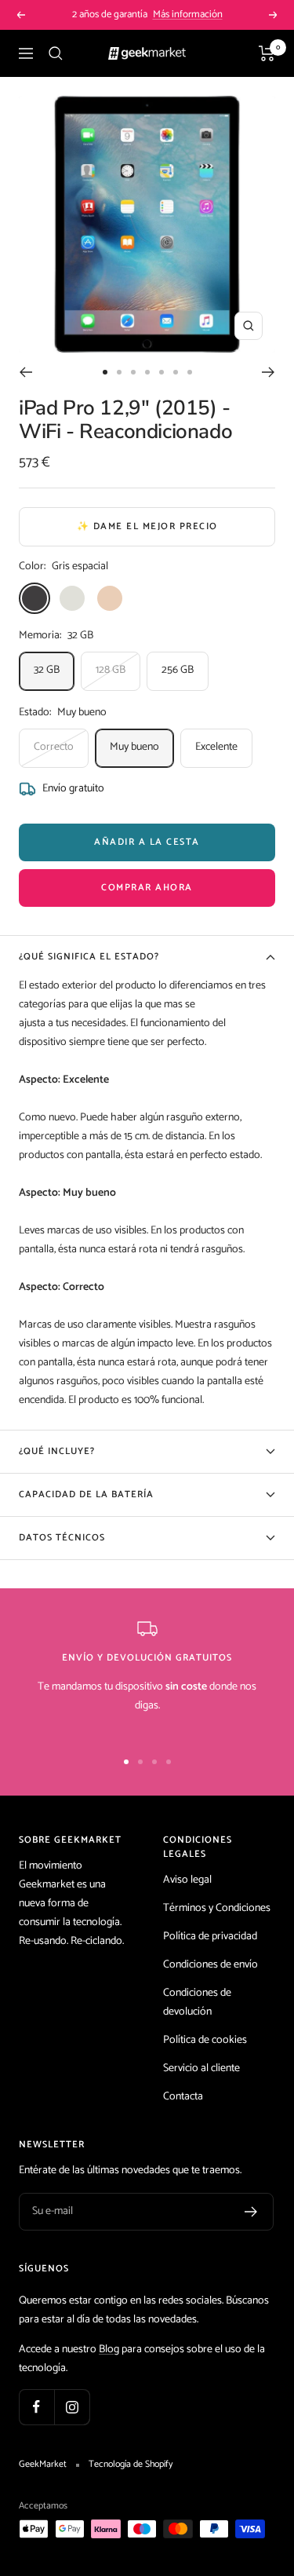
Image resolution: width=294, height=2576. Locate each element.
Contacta (183, 2097)
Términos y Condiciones (217, 1908)
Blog (109, 2349)
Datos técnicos (62, 1538)
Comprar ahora (147, 888)
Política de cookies (205, 2040)
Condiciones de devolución (197, 2002)
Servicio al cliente (201, 2068)
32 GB (47, 670)
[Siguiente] (269, 372)
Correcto (54, 747)
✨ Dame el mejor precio (147, 526)
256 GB (178, 670)
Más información (188, 15)
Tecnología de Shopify (131, 2465)
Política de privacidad (210, 1937)
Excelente (216, 747)
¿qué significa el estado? (89, 957)
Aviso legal (187, 1880)
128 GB (111, 670)
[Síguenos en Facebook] (36, 2407)
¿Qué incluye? (57, 1451)
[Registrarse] (251, 2212)
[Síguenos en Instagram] (72, 2407)
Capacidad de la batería (86, 1494)
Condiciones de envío (211, 1965)
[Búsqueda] (56, 53)
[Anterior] (25, 372)
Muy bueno (134, 747)
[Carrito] (267, 53)
